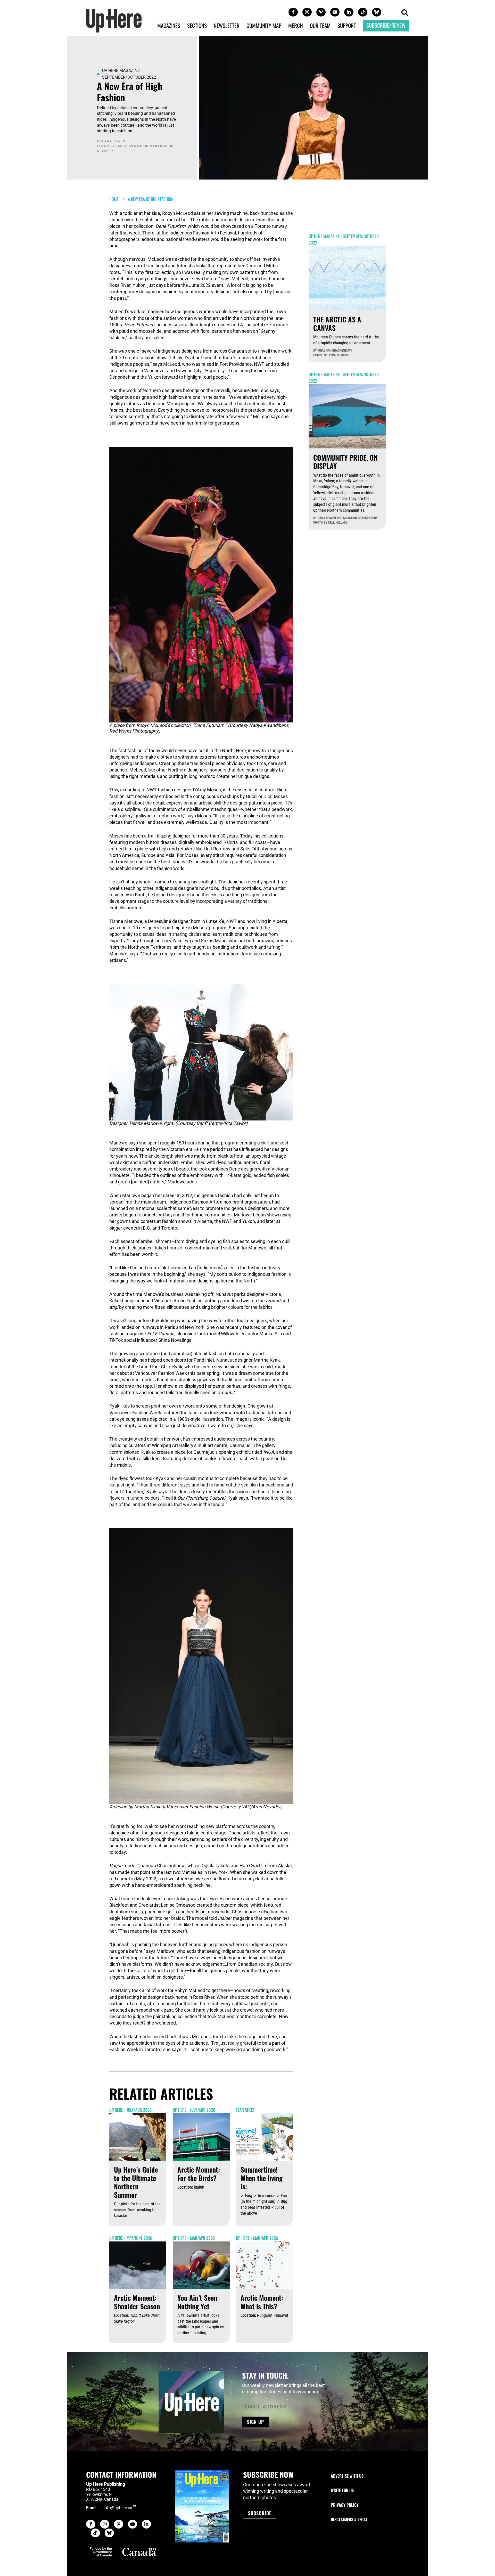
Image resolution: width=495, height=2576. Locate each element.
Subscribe (260, 2513)
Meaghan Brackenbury (335, 350)
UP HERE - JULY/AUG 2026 (130, 2110)
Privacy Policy (345, 2505)
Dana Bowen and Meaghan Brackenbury (348, 518)
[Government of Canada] (123, 2552)
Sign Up (255, 2422)
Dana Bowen (114, 141)
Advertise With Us (347, 2476)
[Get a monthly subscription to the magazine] (202, 2506)
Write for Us (342, 2490)
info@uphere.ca (118, 2508)
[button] (405, 13)
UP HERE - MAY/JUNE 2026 (131, 2238)
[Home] (114, 20)
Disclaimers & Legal (349, 2520)
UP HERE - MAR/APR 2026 (194, 2238)
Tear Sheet (245, 2110)
